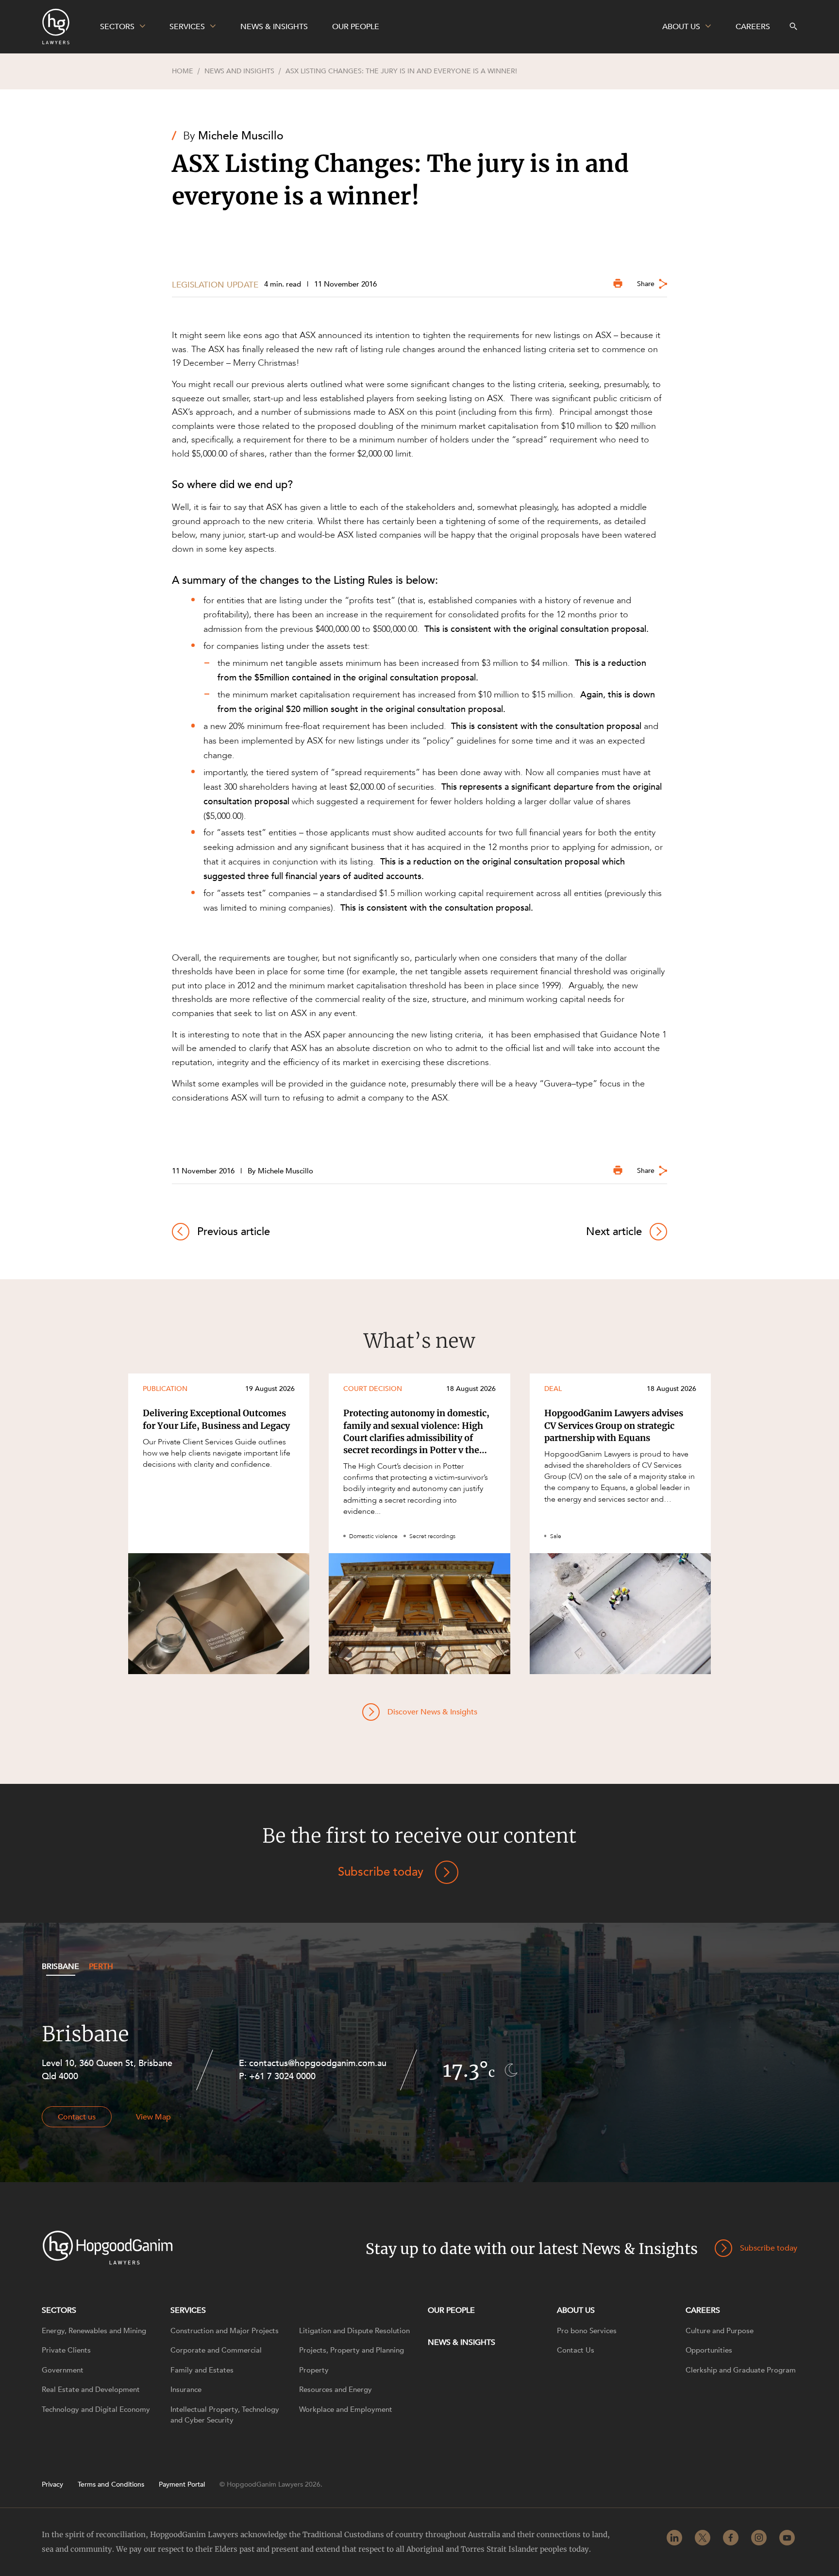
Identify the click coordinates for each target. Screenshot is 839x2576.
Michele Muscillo (241, 136)
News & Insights (461, 2342)
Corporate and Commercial (216, 2350)
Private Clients (66, 2350)
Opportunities (709, 2350)
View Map (153, 2117)
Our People (451, 2310)
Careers (703, 2310)
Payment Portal (182, 2485)
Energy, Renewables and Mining (94, 2331)
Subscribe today (381, 1872)
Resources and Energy (336, 2390)
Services (188, 2310)
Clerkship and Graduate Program (741, 2370)
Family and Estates (202, 2370)
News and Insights (239, 71)
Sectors (59, 2310)
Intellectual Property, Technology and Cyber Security (225, 2415)
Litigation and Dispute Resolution (354, 2331)
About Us (576, 2310)
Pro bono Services (587, 2331)
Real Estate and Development (91, 2390)
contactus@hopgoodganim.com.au (318, 2063)
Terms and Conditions (111, 2485)
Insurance (186, 2390)
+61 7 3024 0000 (282, 2076)
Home (183, 71)
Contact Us (576, 2350)
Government (63, 2370)
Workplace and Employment (346, 2409)
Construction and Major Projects (225, 2331)
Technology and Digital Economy (96, 2409)
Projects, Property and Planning (352, 2350)
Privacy (52, 2485)
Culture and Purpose (720, 2331)
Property (314, 2370)
